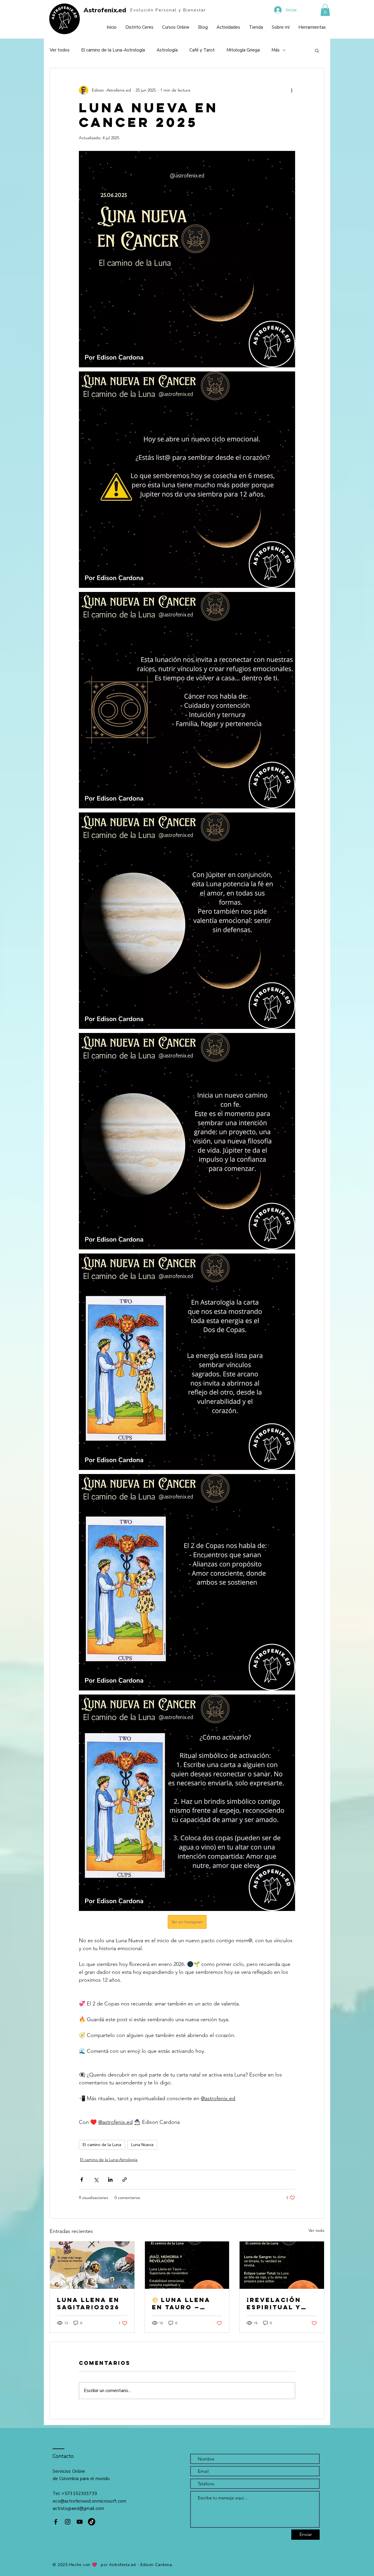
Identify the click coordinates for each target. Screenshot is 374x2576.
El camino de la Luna (102, 2145)
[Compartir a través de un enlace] (125, 2180)
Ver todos (60, 50)
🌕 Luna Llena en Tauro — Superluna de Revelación (182, 2303)
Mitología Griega (243, 50)
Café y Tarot (202, 50)
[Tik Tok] (92, 2522)
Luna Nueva (142, 2145)
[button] (325, 10)
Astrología (167, 50)
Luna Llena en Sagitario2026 (88, 2303)
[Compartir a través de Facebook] (82, 2180)
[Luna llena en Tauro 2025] (187, 2265)
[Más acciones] (292, 90)
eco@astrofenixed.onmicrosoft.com (90, 2501)
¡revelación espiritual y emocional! (274, 2303)
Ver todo (316, 2230)
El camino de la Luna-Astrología (113, 50)
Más (276, 50)
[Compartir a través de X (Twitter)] (96, 2180)
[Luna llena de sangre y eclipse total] (282, 2265)
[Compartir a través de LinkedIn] (110, 2180)
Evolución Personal (154, 10)
